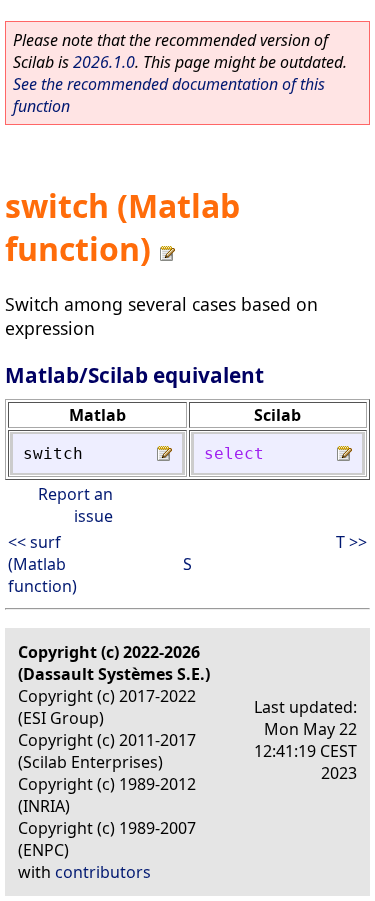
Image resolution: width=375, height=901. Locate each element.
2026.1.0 (104, 62)
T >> (351, 542)
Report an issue (75, 505)
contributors (103, 872)
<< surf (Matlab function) (42, 564)
